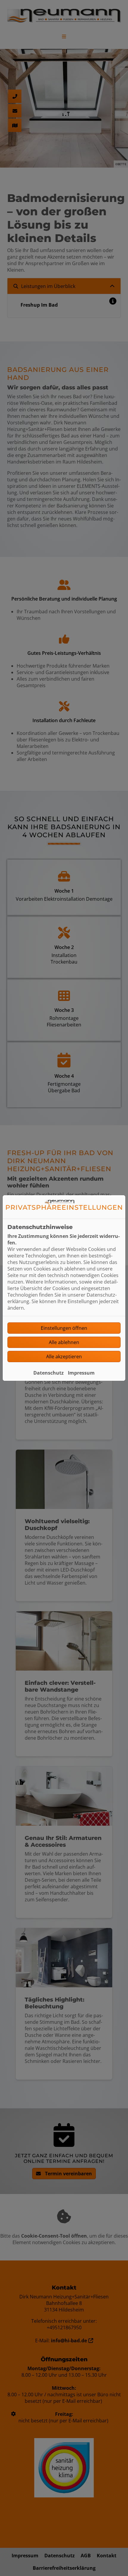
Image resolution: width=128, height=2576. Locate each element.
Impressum (81, 1373)
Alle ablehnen (64, 1342)
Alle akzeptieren (64, 1357)
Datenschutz (49, 1373)
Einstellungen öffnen (64, 1328)
